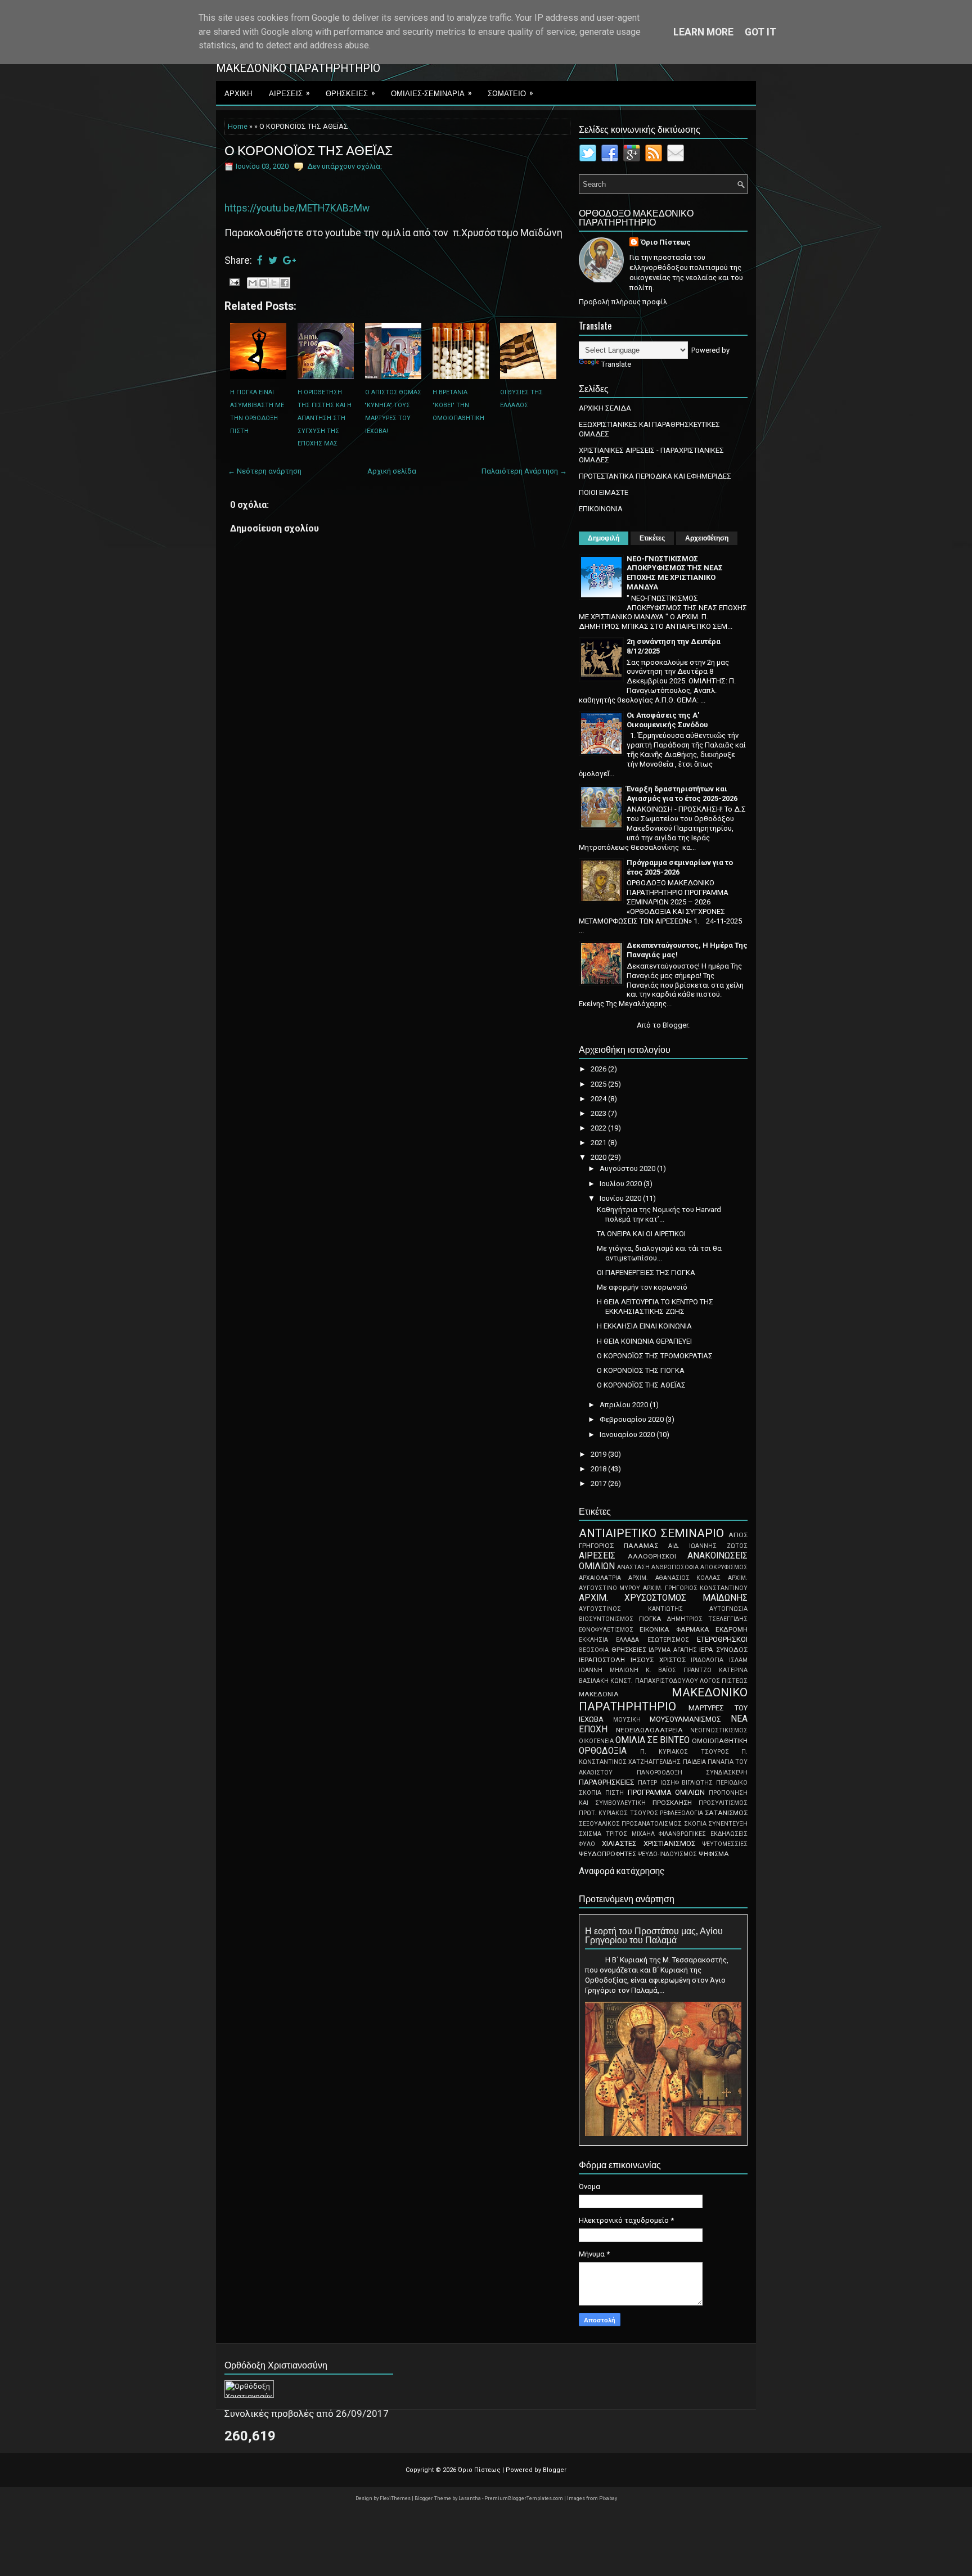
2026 (599, 1069)
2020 (599, 1157)
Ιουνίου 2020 (621, 1198)
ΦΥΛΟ (587, 1844)
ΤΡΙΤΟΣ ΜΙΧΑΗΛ (630, 1834)
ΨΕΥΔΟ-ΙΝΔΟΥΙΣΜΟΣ (667, 1854)
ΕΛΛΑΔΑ (627, 1640)
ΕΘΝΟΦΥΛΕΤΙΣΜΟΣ (606, 1630)
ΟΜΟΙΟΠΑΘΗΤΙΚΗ (720, 1741)
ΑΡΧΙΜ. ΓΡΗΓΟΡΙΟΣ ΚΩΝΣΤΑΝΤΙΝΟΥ (696, 1588)
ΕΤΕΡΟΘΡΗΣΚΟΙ (722, 1639)
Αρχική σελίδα (392, 471)
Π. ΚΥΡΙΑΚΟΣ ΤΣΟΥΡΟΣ (685, 1752)
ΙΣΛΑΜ (738, 1660)
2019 (599, 1454)
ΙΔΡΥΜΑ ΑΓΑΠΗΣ (673, 1650)
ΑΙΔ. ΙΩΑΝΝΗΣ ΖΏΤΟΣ (708, 1546)
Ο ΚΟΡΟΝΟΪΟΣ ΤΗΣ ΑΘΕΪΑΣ (309, 150)
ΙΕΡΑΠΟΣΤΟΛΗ (602, 1660)
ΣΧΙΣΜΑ (590, 1834)
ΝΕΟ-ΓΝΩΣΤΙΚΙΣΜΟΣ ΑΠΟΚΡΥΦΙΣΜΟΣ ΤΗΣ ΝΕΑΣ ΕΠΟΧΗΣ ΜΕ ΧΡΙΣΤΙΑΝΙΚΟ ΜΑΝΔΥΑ (675, 573)
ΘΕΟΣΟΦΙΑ (594, 1650)
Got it (760, 32)
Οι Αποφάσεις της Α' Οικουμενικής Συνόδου (667, 720)
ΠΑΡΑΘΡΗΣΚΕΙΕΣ (607, 1782)
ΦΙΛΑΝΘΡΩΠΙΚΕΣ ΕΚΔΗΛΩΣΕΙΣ (703, 1834)
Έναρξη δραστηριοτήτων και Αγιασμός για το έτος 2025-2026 (682, 794)
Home (238, 127)
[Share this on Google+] (289, 260)
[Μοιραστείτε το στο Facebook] (285, 283)
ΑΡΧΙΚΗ (238, 93)
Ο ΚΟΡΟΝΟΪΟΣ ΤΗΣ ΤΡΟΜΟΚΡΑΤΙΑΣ (655, 1356)
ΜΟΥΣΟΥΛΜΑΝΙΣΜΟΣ (685, 1719)
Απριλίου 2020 (625, 1405)
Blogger (675, 1025)
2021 (599, 1143)
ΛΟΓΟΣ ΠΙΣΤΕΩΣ (724, 1681)
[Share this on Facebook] (260, 260)
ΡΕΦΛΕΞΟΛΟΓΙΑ (681, 1813)
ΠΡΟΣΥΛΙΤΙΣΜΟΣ (723, 1803)
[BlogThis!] (263, 283)
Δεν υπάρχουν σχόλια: (345, 166)
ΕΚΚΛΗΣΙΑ (593, 1640)
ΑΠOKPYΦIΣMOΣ (724, 1567)
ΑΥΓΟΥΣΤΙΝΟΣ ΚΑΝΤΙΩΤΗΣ (631, 1609)
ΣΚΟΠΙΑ (695, 1824)
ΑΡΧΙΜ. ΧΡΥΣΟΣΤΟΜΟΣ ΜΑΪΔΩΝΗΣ (663, 1598)
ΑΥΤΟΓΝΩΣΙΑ (728, 1609)
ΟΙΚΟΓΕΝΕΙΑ (596, 1741)
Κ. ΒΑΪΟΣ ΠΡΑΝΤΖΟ (679, 1670)
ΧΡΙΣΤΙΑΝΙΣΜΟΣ (670, 1843)
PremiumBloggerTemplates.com (524, 2498)
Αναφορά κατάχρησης (622, 1871)
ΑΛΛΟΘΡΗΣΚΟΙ (652, 1556)
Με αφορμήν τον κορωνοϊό (642, 1287)
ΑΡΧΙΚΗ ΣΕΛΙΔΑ (605, 408)
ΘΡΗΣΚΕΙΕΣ (350, 93)
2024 (599, 1099)
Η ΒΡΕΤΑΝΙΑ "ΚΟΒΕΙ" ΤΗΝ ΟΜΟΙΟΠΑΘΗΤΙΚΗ (458, 405)
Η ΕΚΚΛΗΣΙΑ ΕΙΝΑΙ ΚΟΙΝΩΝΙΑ (644, 1326)
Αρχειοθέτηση (707, 538)
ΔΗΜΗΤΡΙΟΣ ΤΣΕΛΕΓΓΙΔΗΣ (707, 1619)
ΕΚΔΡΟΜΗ (732, 1629)
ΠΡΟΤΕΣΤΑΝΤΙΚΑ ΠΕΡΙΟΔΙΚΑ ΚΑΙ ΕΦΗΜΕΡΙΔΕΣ (655, 476)
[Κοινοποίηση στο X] (274, 283)
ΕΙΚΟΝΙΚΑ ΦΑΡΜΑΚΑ (674, 1629)
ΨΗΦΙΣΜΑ (714, 1854)
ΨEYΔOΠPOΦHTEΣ (607, 1854)
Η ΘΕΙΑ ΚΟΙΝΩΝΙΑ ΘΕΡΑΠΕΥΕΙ (644, 1341)
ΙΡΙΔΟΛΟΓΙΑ (707, 1660)
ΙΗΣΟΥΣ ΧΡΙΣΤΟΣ (658, 1660)
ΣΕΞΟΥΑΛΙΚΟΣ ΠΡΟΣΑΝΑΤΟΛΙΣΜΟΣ (630, 1824)
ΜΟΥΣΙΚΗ (627, 1720)
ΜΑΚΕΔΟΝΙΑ (599, 1694)
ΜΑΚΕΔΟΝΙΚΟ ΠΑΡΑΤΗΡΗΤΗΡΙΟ (663, 1699)
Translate (616, 364)
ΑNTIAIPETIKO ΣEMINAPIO (651, 1533)
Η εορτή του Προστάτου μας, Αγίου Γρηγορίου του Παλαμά (654, 1935)
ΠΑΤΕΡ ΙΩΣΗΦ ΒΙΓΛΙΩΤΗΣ (676, 1783)
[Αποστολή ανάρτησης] (233, 282)
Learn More (703, 32)
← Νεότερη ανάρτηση (265, 471)
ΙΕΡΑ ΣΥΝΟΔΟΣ (723, 1650)
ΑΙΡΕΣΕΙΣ (289, 93)
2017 (599, 1483)
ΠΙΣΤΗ (615, 1793)
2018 (599, 1469)
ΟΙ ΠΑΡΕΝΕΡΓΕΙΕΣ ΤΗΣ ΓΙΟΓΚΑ (646, 1273)
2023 (599, 1113)
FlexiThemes (396, 2498)
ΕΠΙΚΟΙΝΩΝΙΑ (601, 509)
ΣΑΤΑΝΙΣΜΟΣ (726, 1813)
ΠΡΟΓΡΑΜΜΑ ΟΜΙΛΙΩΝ (667, 1792)
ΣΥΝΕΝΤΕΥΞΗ (728, 1824)
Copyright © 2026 (432, 2470)
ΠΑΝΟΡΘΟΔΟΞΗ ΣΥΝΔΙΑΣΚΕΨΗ (692, 1773)
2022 (599, 1128)
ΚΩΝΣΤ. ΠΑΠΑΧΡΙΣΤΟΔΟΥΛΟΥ (654, 1681)
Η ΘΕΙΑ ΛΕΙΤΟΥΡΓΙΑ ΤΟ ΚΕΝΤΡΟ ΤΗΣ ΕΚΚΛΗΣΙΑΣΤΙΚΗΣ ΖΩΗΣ (655, 1307)
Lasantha (470, 2498)
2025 (599, 1084)
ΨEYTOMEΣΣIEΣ (725, 1844)
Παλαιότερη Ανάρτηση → (524, 471)
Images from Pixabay (592, 2498)
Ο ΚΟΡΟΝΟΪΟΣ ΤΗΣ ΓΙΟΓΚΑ (641, 1370)
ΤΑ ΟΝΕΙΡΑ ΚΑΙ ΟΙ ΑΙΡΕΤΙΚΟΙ (641, 1234)
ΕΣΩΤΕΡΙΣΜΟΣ (668, 1640)
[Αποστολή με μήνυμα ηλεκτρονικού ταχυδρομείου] (253, 283)
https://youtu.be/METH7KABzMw (297, 208)
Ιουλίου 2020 (622, 1184)
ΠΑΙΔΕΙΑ (694, 1762)
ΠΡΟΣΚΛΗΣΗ (672, 1803)
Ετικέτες (652, 538)
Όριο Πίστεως (666, 242)
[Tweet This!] (273, 260)
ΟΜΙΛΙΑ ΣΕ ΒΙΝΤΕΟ (652, 1740)
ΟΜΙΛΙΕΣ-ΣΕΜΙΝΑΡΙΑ (431, 93)
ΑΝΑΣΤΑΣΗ (633, 1567)
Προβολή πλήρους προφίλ (623, 302)
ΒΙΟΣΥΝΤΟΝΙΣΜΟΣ (606, 1619)
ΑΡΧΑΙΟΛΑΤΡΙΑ (600, 1578)
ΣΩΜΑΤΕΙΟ (510, 93)
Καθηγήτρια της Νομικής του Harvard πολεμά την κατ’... (659, 1214)
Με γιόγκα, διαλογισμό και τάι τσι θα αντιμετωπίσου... (659, 1253)
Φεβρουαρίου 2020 (633, 1419)
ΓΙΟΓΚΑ (650, 1619)
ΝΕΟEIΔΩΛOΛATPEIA (649, 1730)
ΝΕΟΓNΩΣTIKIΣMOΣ (719, 1730)
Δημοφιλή (604, 538)
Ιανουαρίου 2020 (628, 1435)
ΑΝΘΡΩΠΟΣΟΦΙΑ (675, 1567)
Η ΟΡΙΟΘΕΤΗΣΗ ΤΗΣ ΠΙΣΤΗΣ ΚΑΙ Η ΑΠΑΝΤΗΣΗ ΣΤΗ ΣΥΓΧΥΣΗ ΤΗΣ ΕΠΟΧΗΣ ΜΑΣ (325, 418)
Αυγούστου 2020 (628, 1168)
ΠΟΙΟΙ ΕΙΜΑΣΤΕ (604, 492)
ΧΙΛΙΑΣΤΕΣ (619, 1843)
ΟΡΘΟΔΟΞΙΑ (603, 1751)
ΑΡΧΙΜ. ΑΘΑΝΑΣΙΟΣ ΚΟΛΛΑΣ (675, 1578)
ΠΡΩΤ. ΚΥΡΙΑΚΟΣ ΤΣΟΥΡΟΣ (618, 1813)
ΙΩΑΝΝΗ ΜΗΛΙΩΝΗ (609, 1670)
